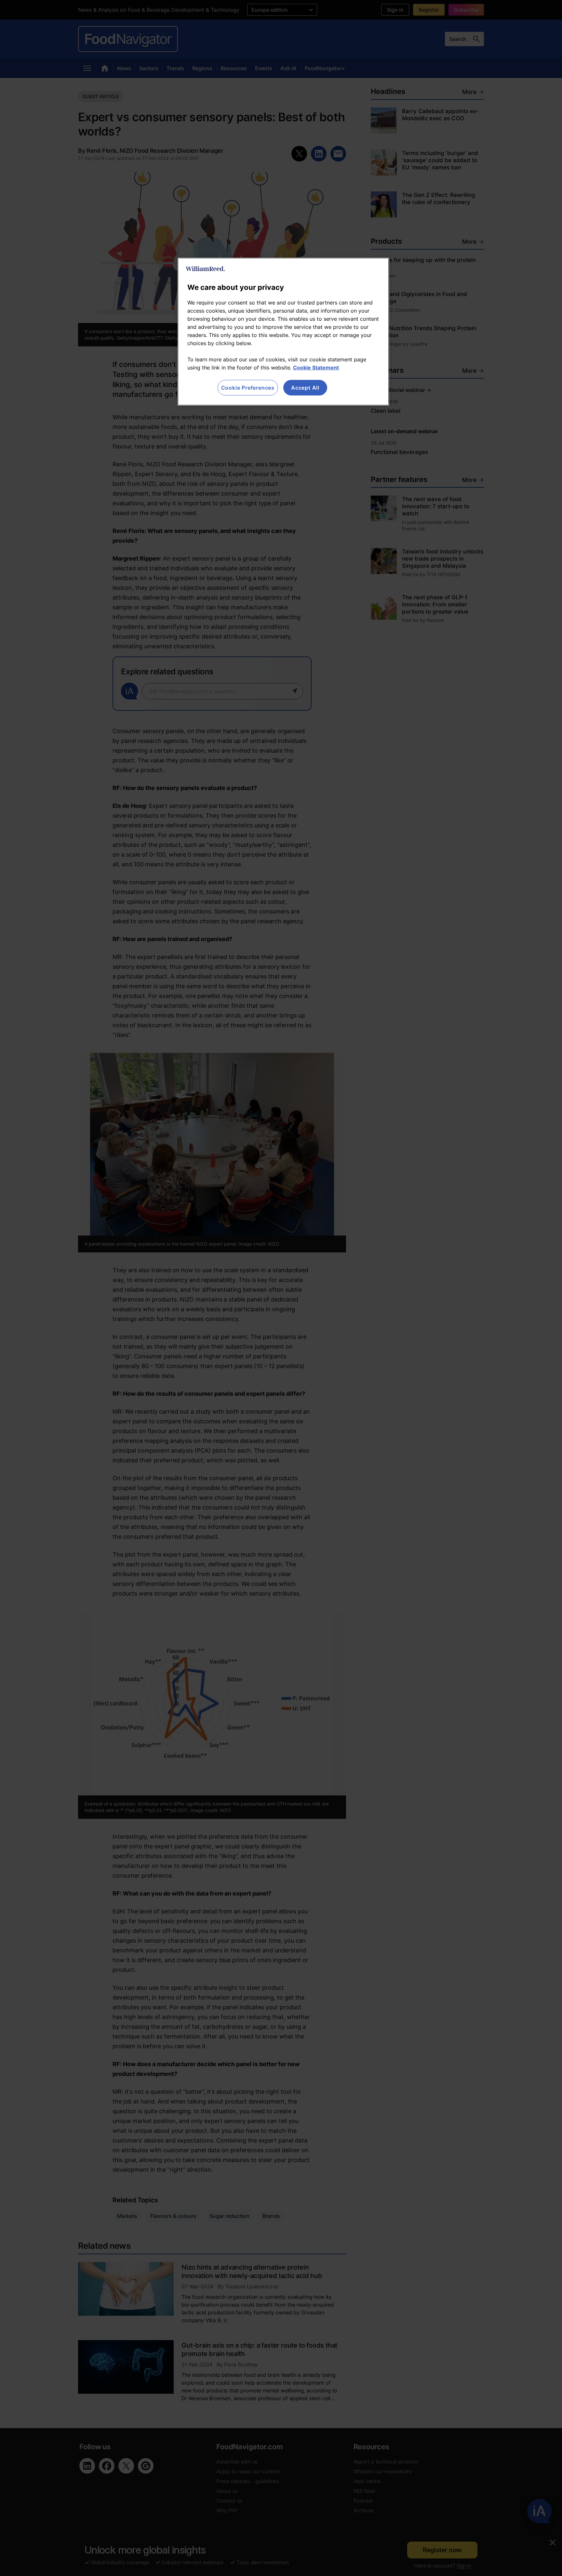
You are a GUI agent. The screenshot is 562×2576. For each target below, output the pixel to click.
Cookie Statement (316, 368)
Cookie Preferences (248, 388)
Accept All (305, 388)
